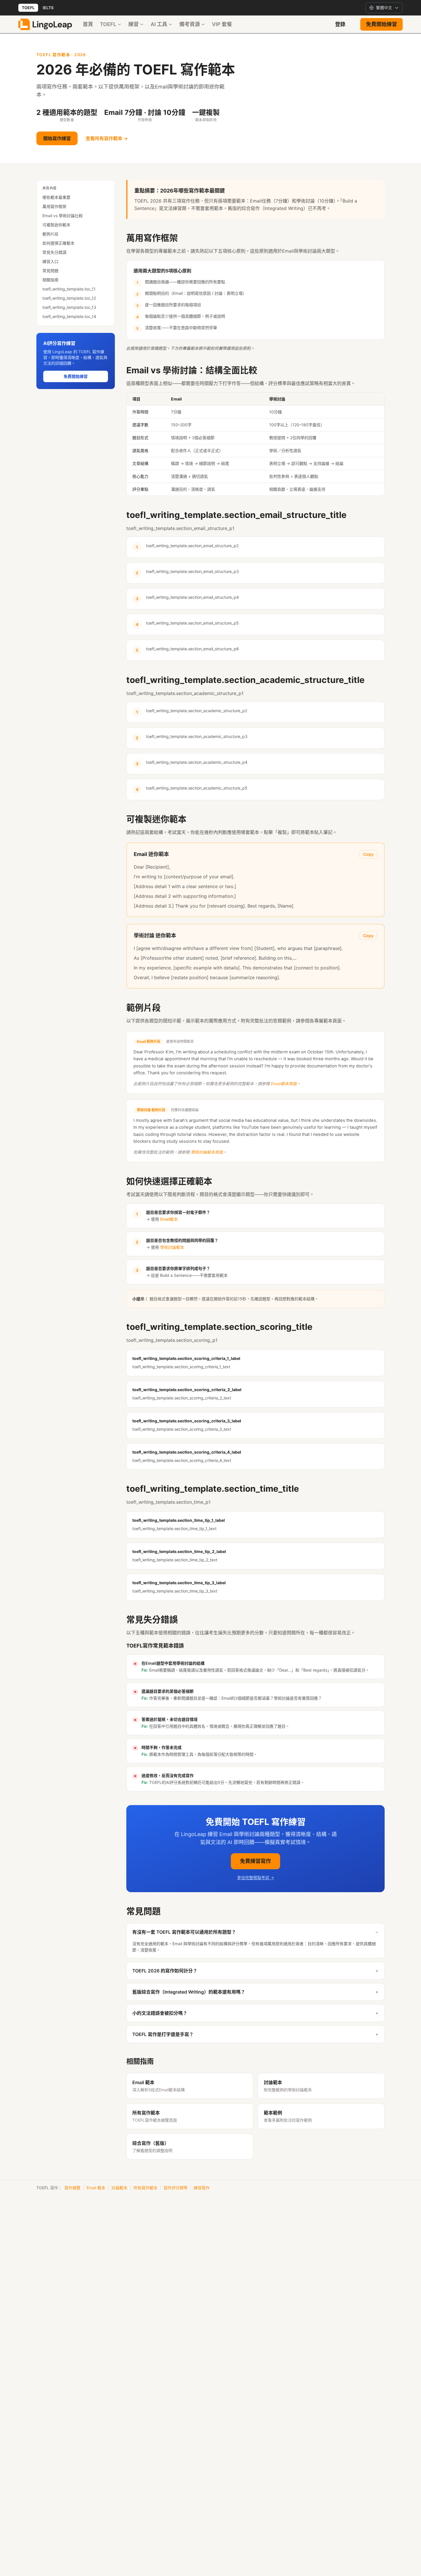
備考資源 (190, 24)
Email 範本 (96, 2188)
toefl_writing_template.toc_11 (69, 289)
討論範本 (119, 2188)
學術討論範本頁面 (207, 1152)
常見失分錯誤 (54, 252)
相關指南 (50, 280)
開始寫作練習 (57, 138)
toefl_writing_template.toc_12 (69, 298)
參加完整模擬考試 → (256, 1877)
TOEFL (28, 8)
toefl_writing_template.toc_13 (69, 307)
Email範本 (169, 1219)
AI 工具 (159, 24)
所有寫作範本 (145, 2188)
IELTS (48, 8)
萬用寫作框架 (54, 206)
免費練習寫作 (255, 1861)
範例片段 (50, 234)
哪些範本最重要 (56, 197)
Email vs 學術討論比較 (63, 216)
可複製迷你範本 (56, 225)
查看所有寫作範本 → (107, 138)
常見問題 (50, 271)
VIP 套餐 (222, 24)
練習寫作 (202, 2188)
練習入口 (50, 261)
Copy (368, 854)
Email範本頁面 (284, 1084)
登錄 (340, 24)
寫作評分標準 (176, 2188)
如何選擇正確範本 (58, 243)
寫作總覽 (72, 2188)
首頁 (88, 24)
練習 (133, 24)
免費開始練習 (381, 24)
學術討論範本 (172, 1247)
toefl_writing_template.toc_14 (69, 316)
